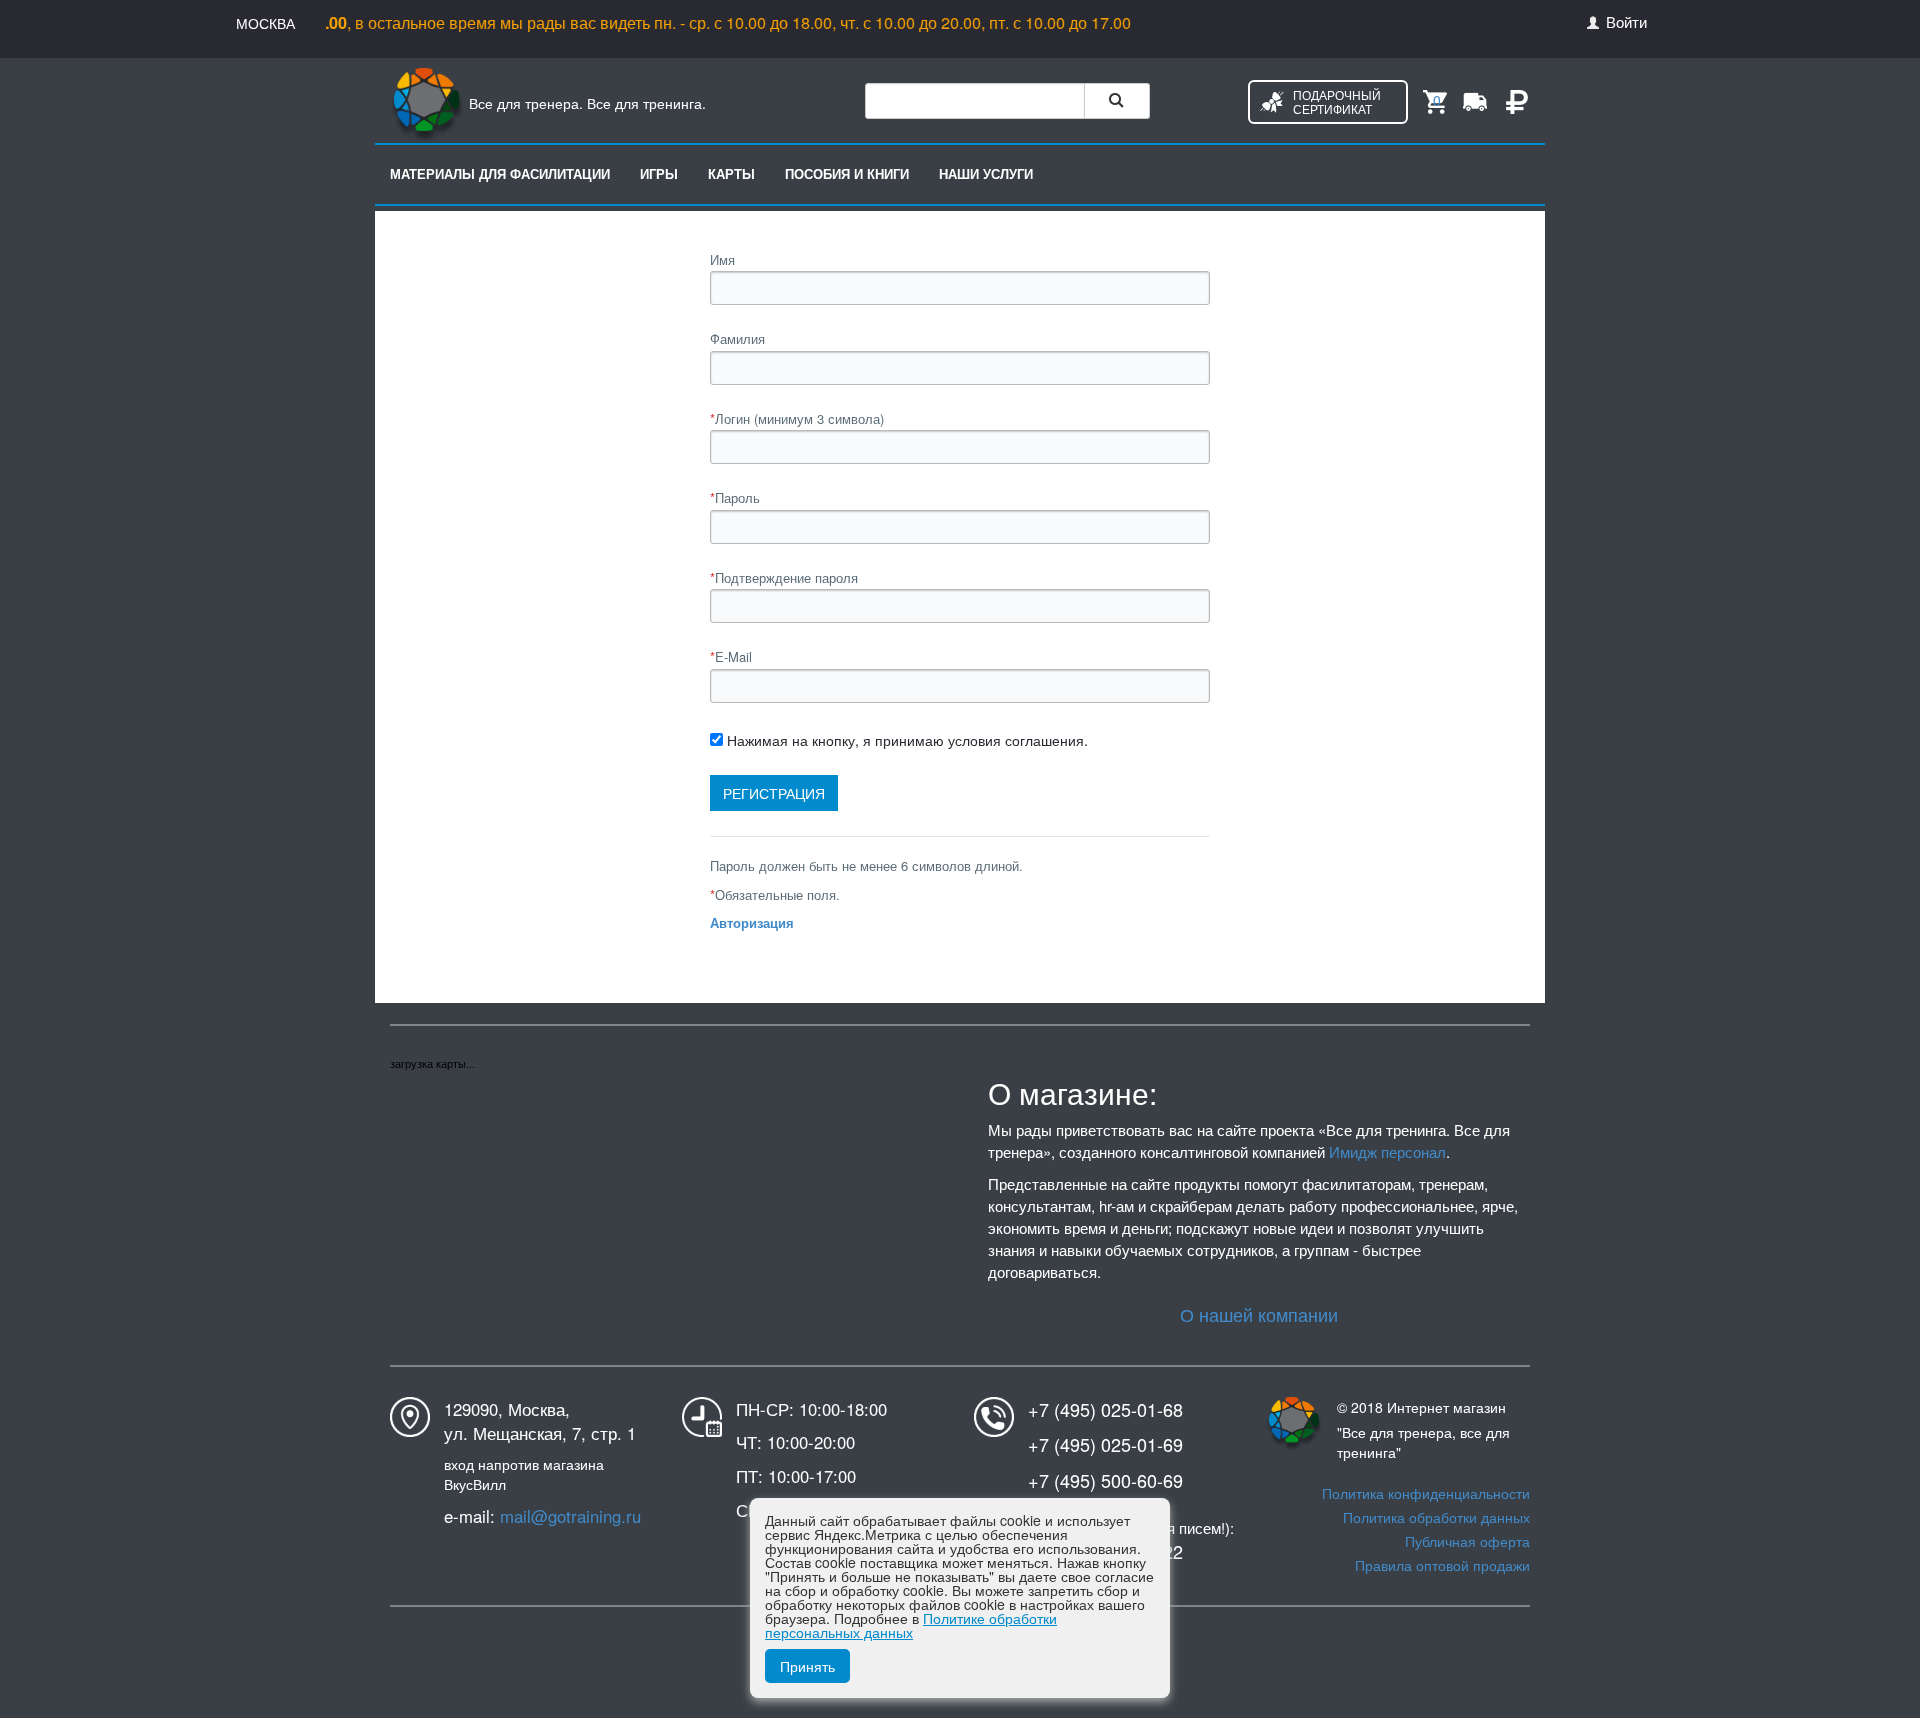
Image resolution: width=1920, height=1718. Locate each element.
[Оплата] (1517, 100)
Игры (659, 173)
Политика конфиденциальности (1426, 1493)
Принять (807, 1666)
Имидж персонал (1387, 1151)
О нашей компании (1259, 1314)
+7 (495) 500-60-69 (1105, 1480)
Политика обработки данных (1436, 1517)
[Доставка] (1475, 100)
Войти (1624, 21)
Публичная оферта (1467, 1541)
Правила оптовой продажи (1442, 1565)
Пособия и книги (847, 173)
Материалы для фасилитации (500, 173)
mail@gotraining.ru (570, 1516)
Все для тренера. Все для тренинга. (585, 103)
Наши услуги (986, 173)
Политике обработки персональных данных (911, 1625)
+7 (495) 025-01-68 (1105, 1409)
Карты (731, 173)
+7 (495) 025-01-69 (1105, 1444)
